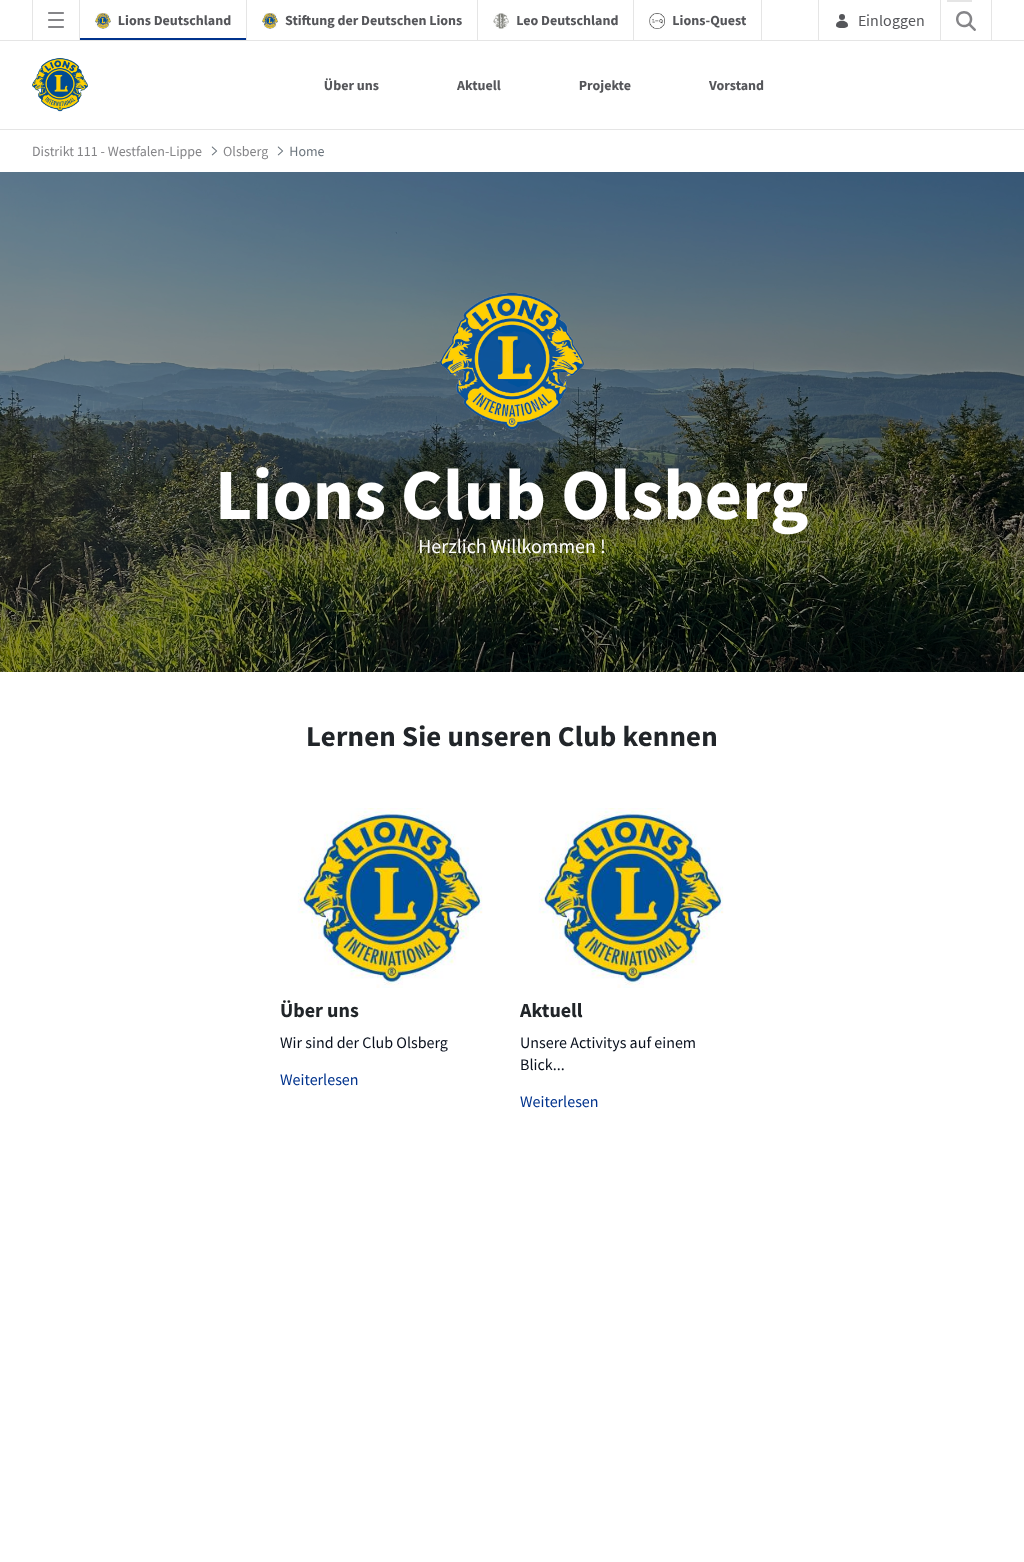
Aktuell (479, 85)
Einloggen (891, 20)
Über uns (351, 85)
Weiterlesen (319, 1080)
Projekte (605, 85)
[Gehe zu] (64, 85)
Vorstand (736, 85)
